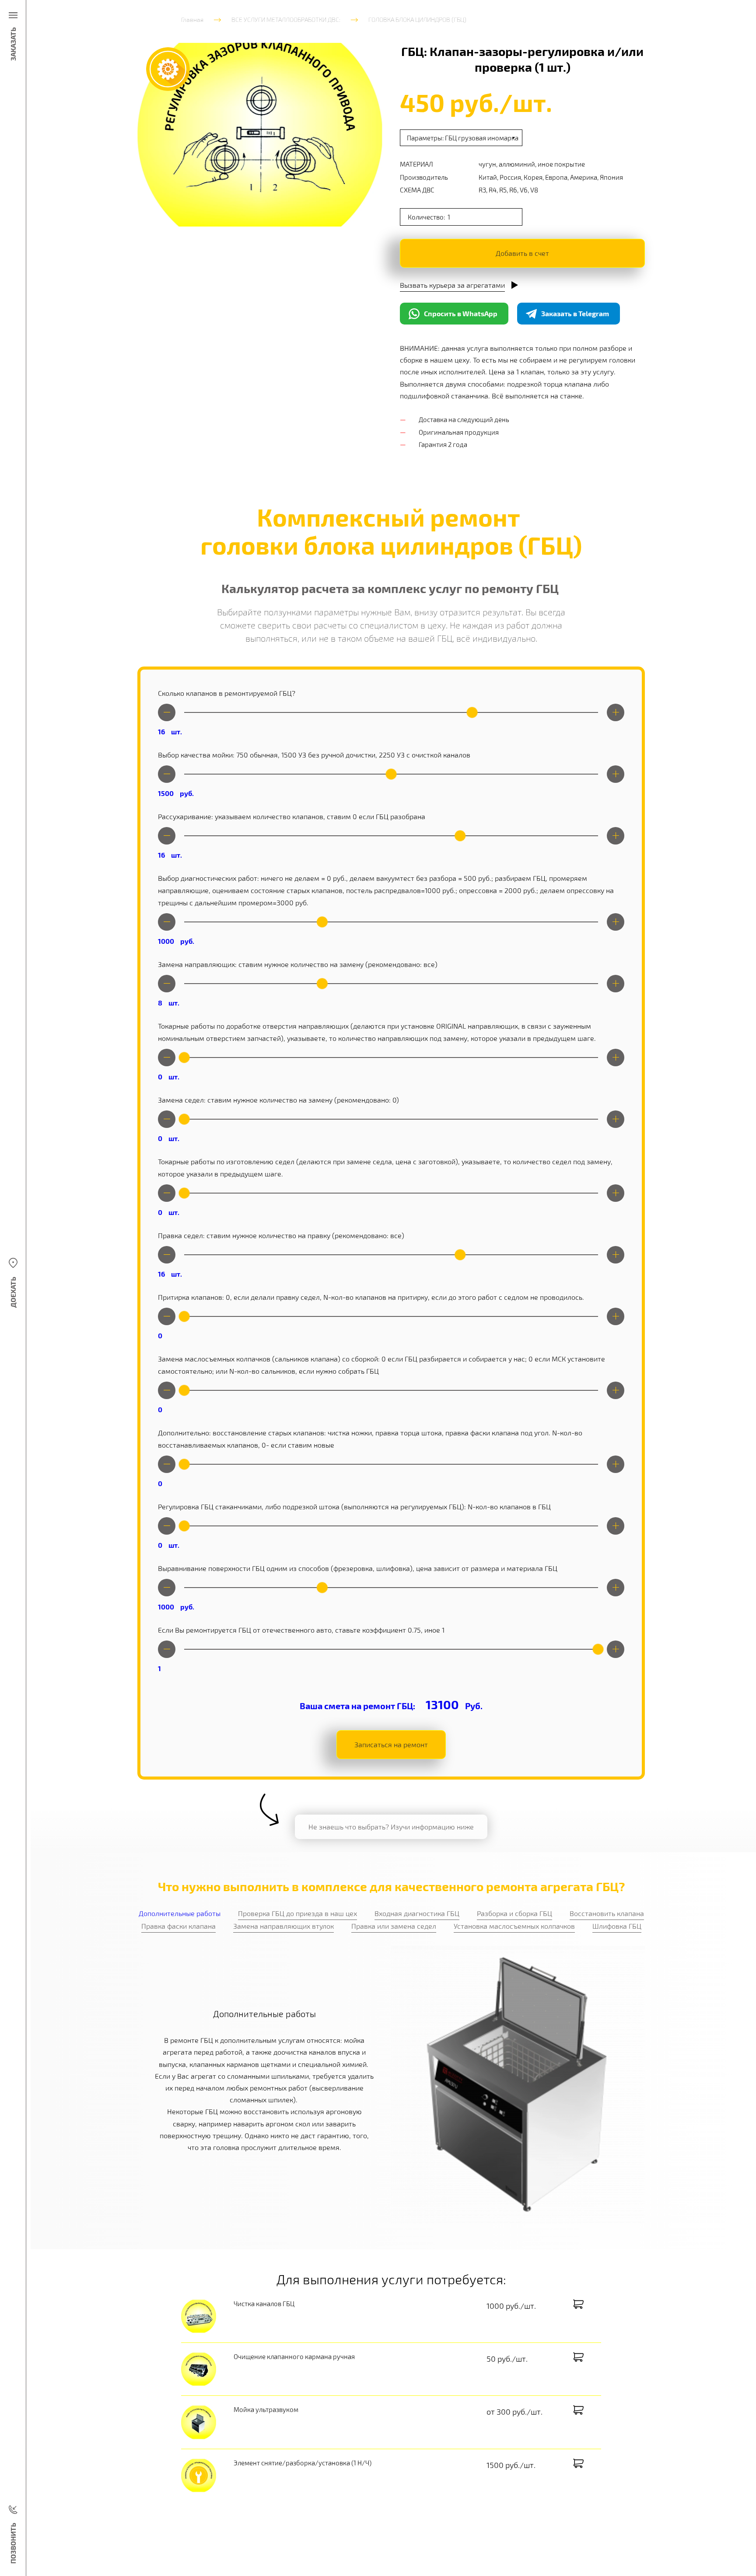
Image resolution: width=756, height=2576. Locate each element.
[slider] (472, 712)
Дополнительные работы (180, 1913)
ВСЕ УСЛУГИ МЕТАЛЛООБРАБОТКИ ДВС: (286, 19)
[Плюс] (616, 712)
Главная (192, 19)
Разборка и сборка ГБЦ (514, 1913)
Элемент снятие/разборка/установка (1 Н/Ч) (303, 2463)
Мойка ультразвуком (266, 2409)
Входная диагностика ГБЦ (417, 1913)
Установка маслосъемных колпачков (514, 1926)
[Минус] (167, 712)
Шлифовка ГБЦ (617, 1926)
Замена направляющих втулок (283, 1926)
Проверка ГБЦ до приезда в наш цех (297, 1913)
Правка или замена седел (394, 1926)
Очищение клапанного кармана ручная (294, 2356)
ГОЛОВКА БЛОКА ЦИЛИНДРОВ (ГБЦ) (417, 19)
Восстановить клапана (607, 1913)
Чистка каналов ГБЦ (264, 2304)
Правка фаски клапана (178, 1926)
